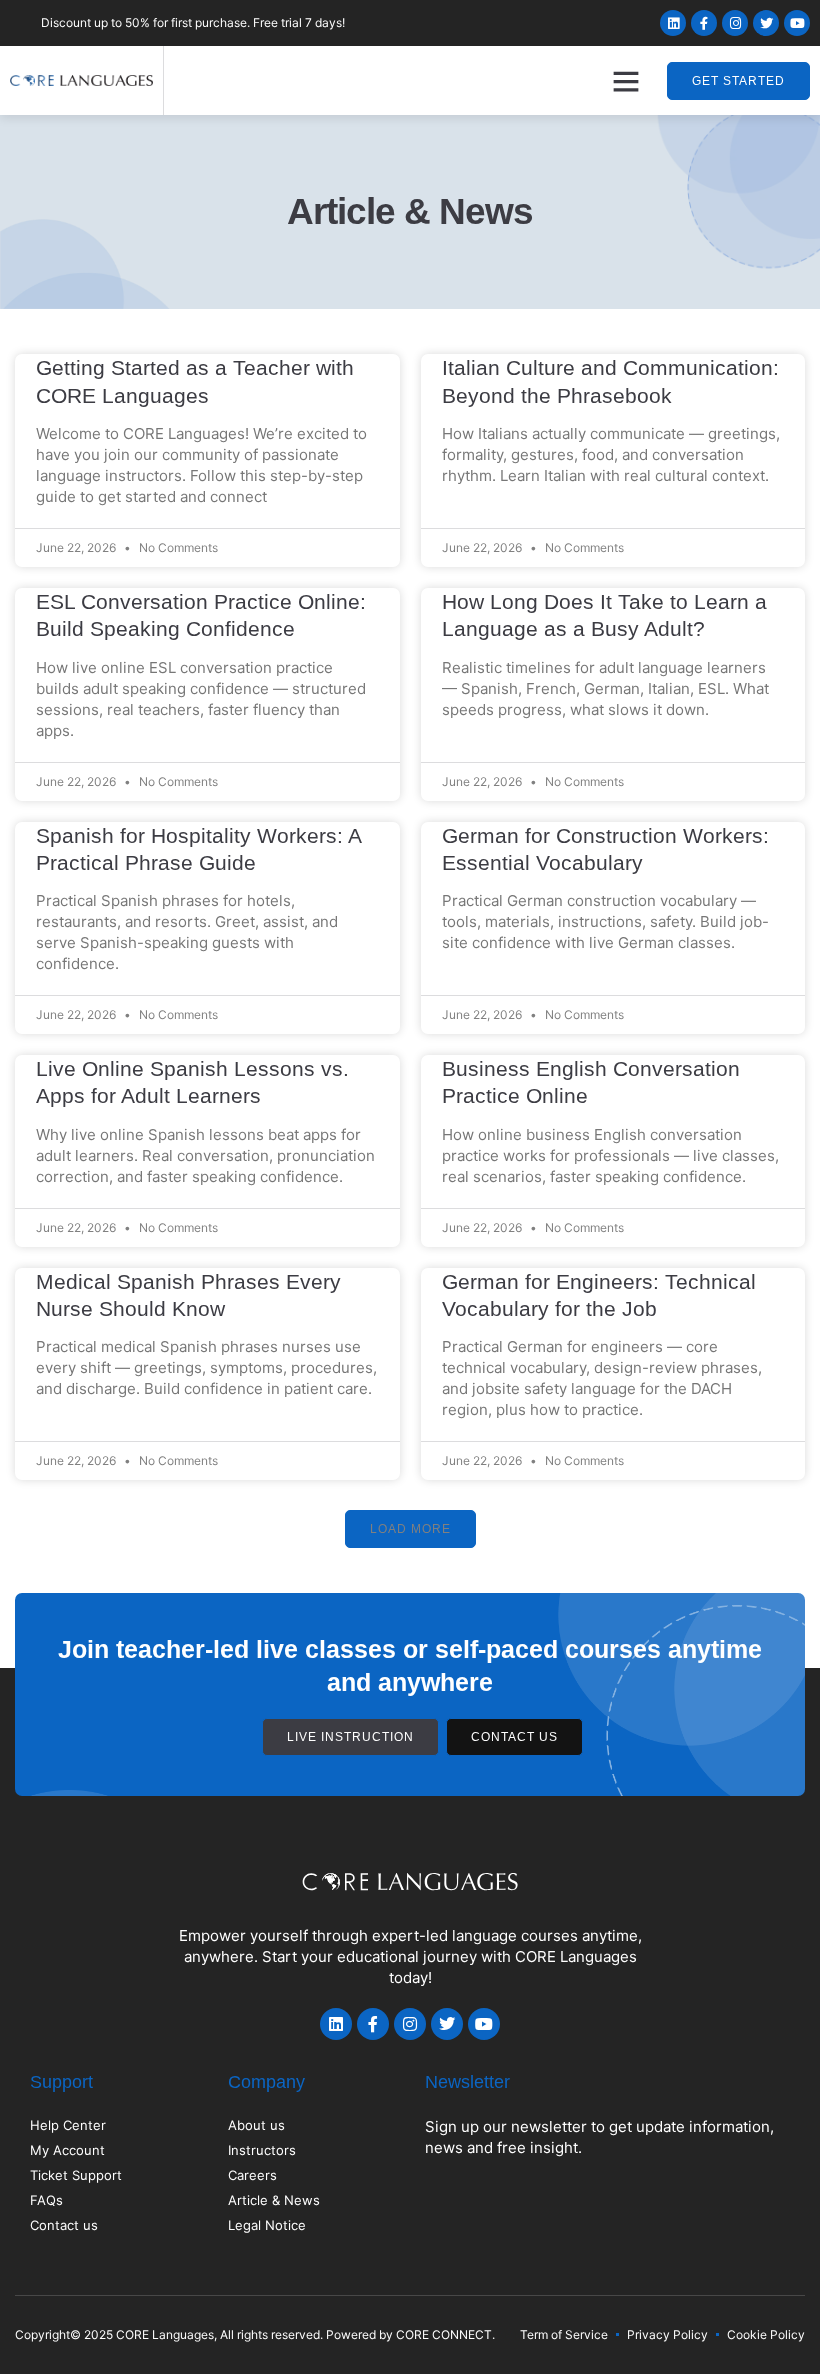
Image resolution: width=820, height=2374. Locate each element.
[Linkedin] (673, 23)
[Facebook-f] (704, 23)
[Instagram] (735, 23)
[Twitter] (766, 23)
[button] (626, 81)
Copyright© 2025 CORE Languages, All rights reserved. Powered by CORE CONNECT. (255, 2334)
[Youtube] (797, 23)
